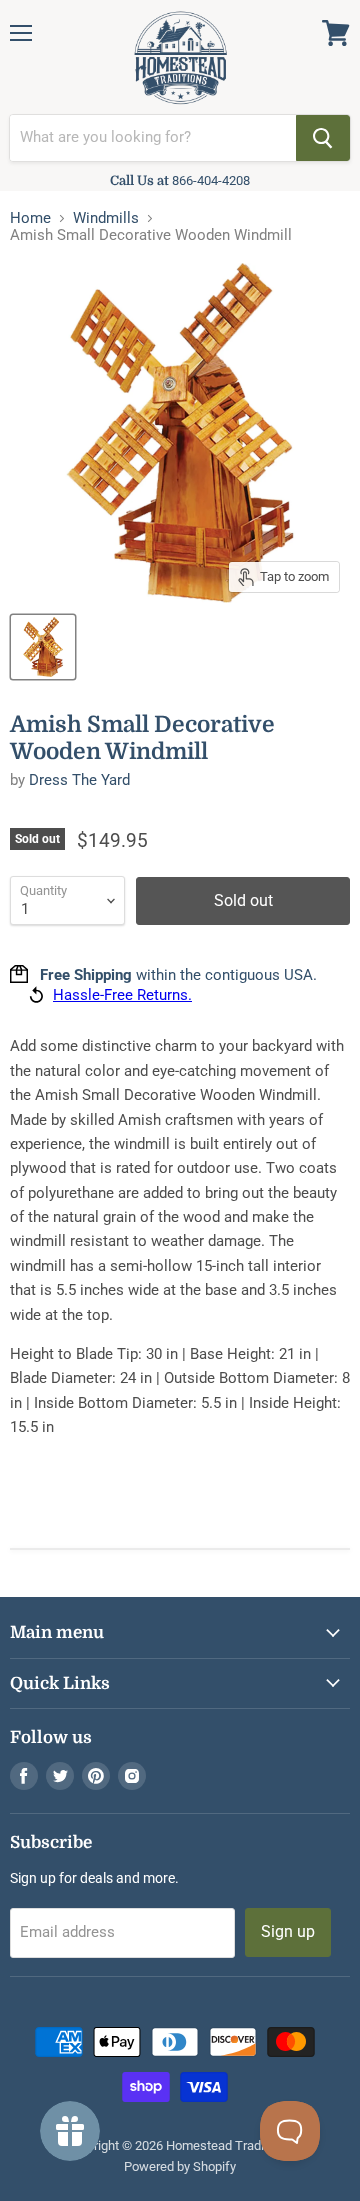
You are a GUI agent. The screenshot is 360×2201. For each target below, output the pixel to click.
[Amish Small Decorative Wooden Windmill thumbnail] (43, 647)
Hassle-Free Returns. (122, 995)
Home (30, 218)
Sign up (288, 1931)
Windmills (106, 218)
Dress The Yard (79, 780)
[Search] (323, 138)
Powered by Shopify (180, 2166)
